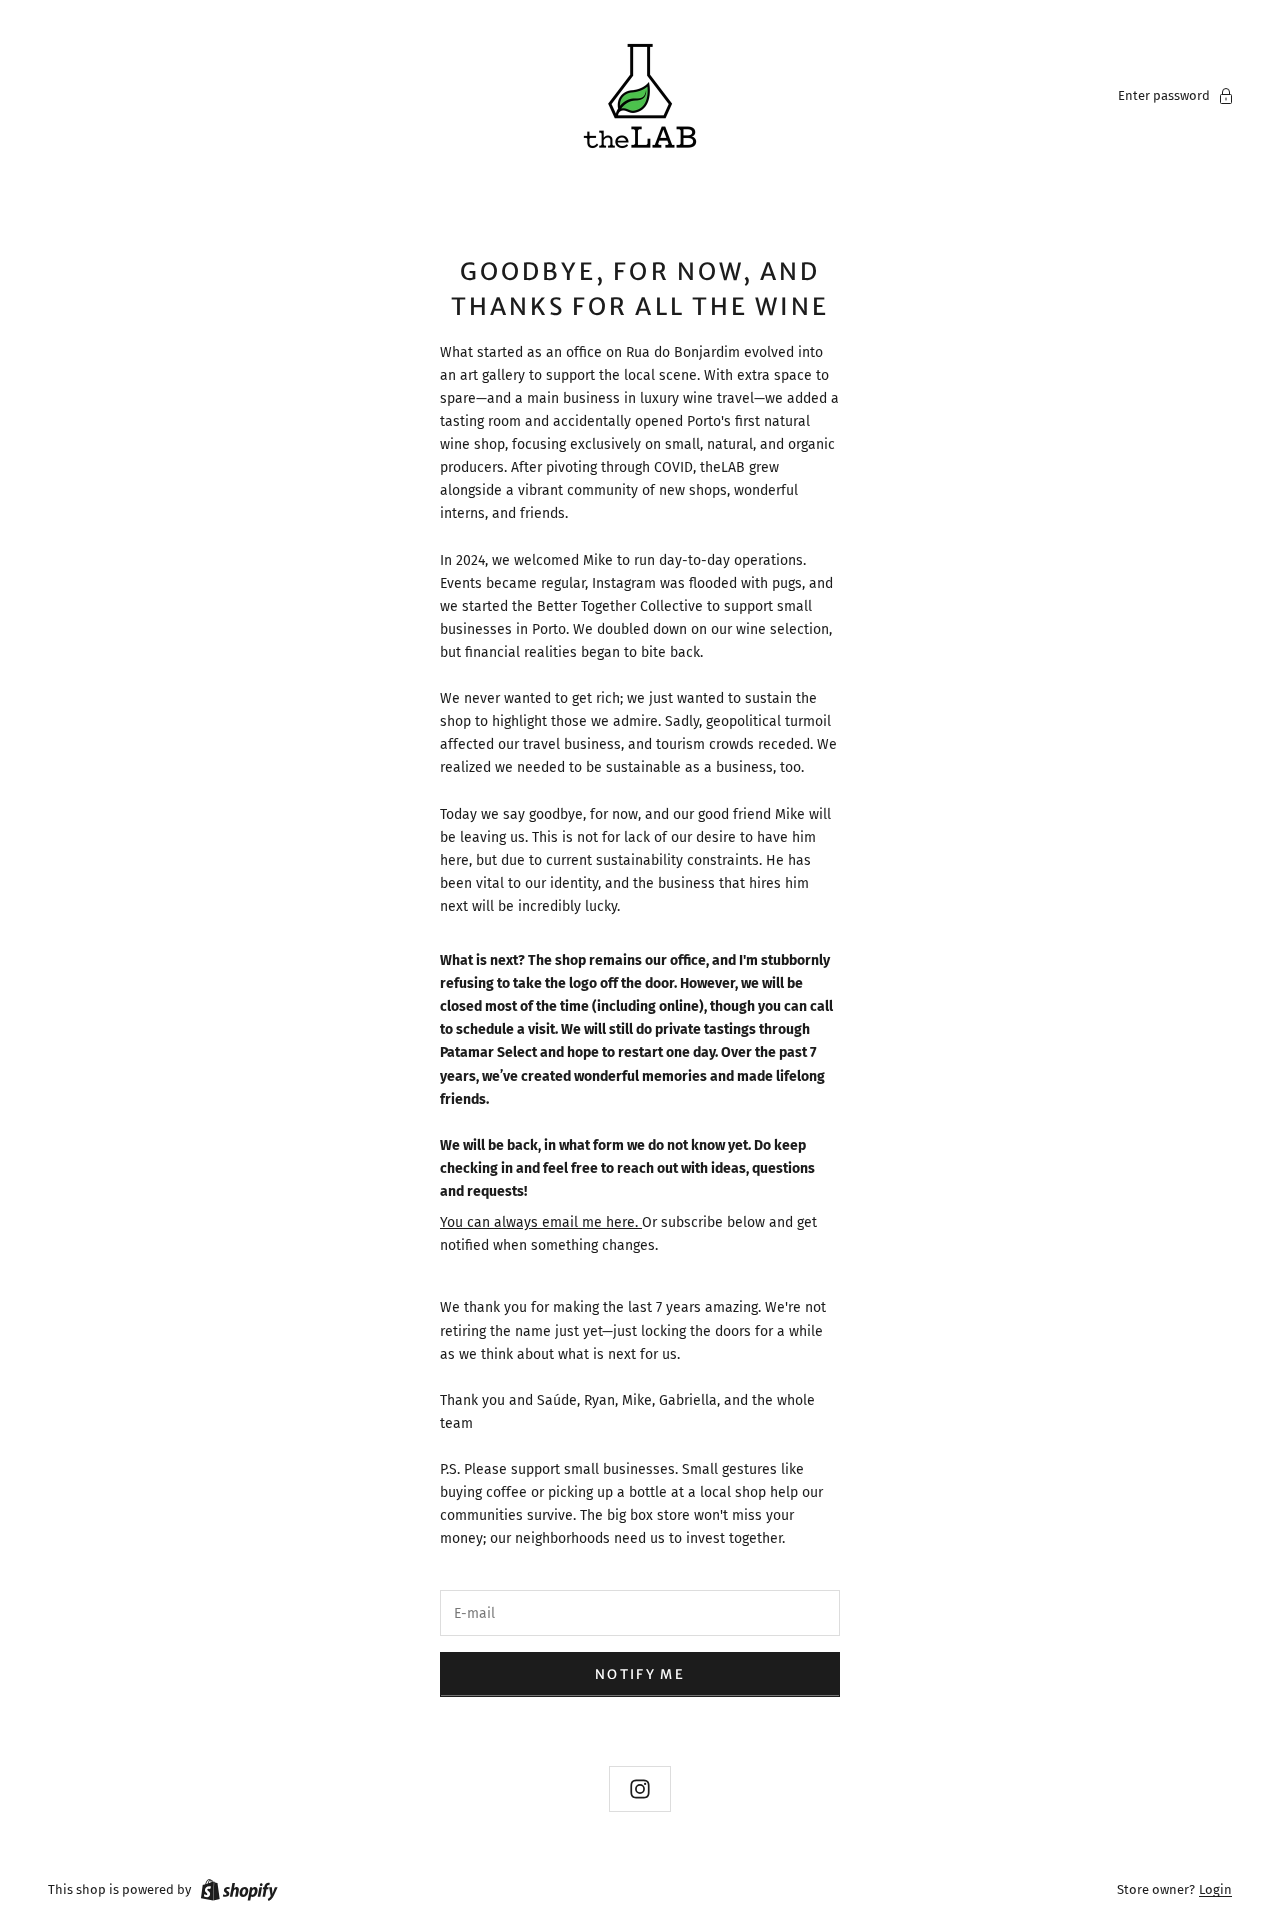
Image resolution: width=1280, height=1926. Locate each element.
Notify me (640, 1674)
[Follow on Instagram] (640, 1789)
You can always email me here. (541, 1222)
